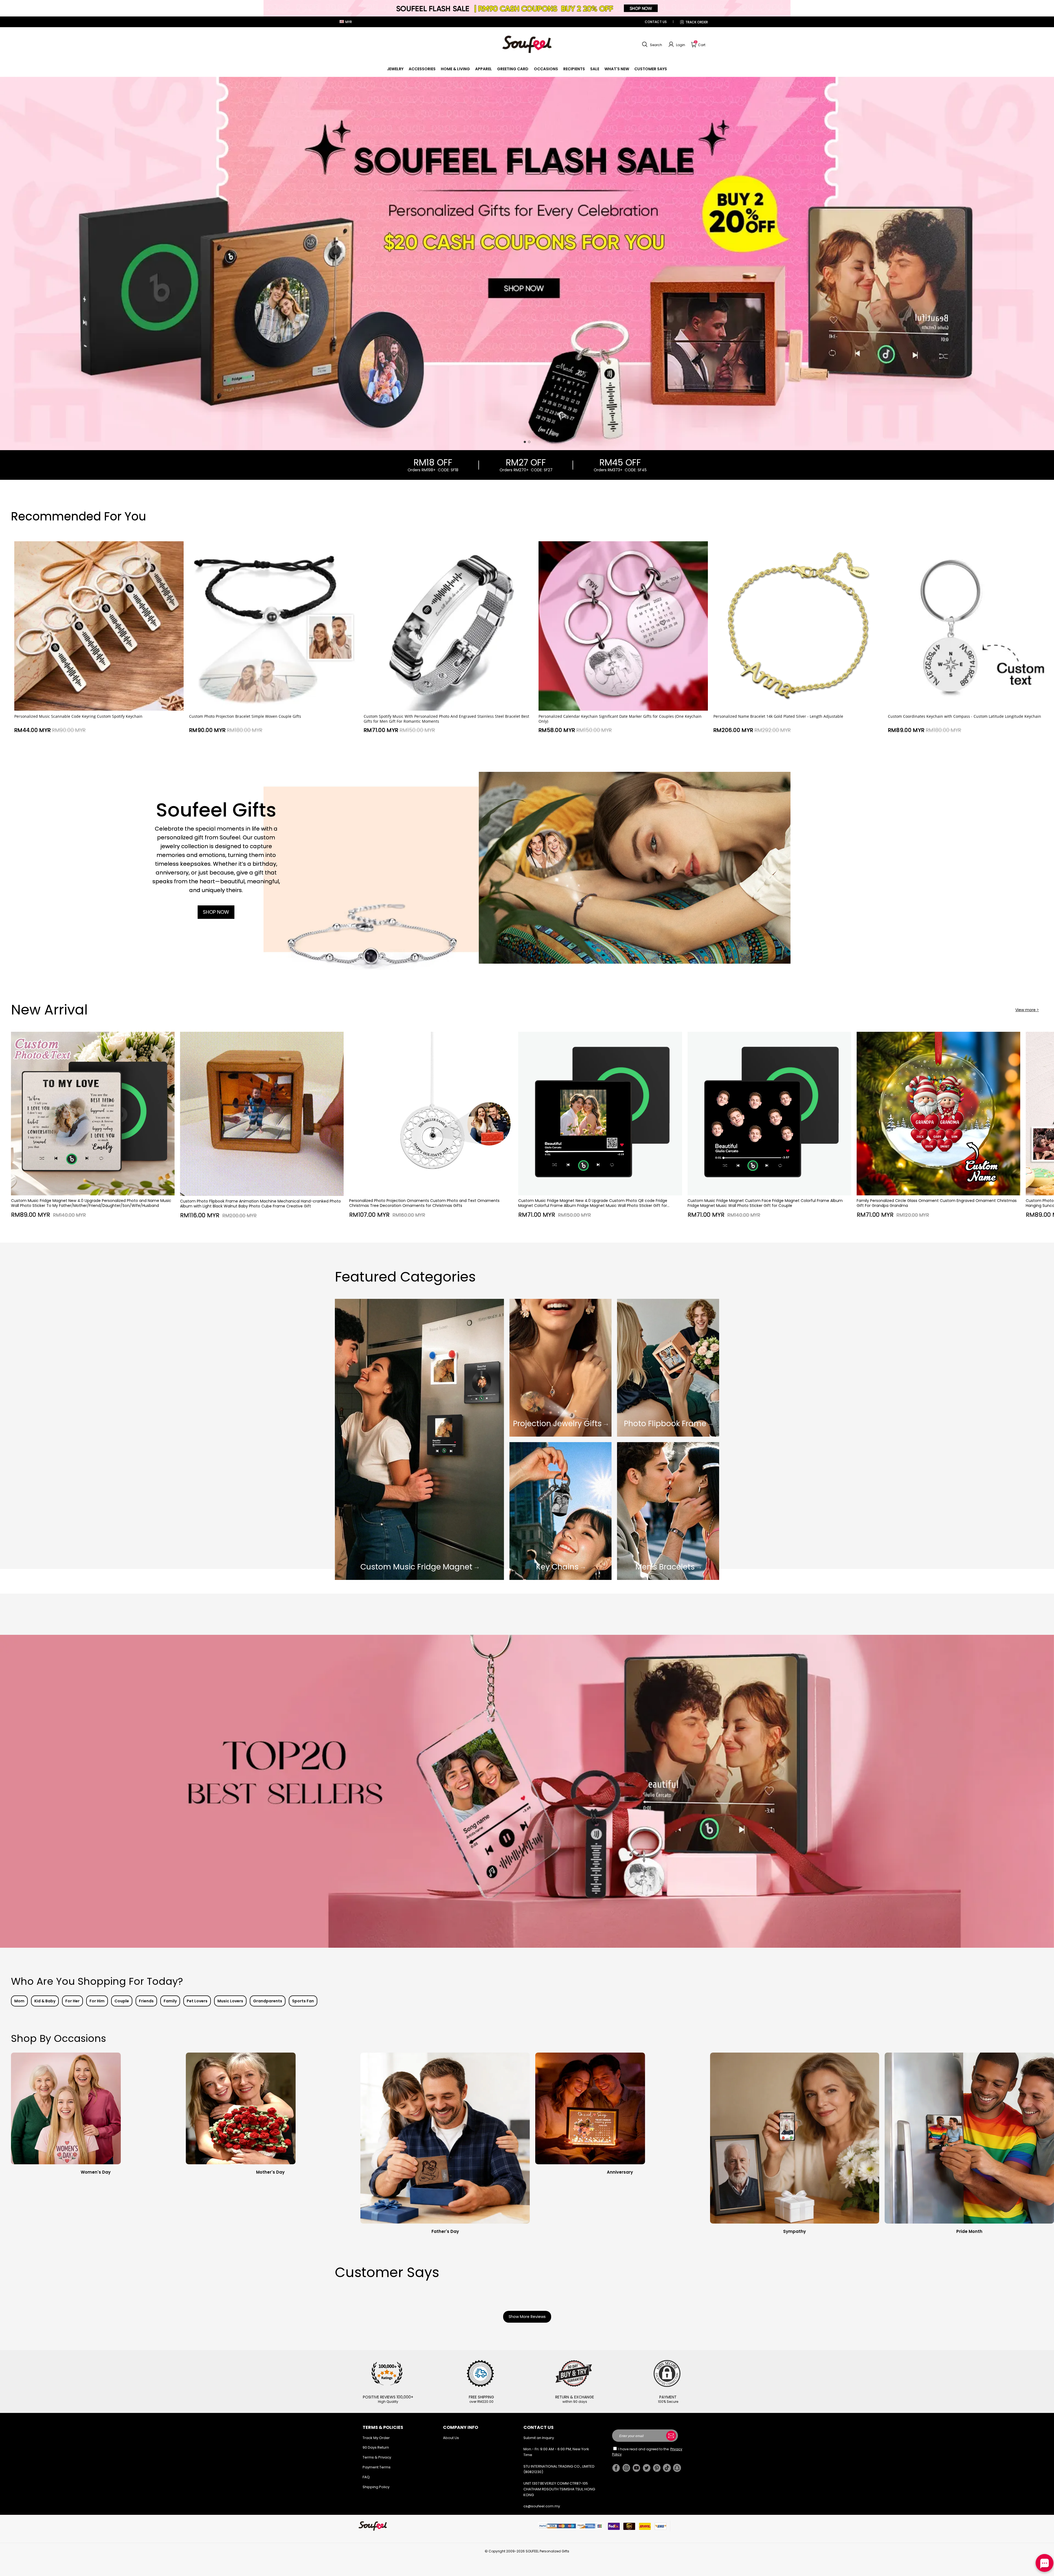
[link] (395, 69)
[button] (651, 44)
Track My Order (376, 2438)
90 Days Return (376, 2447)
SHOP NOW (216, 912)
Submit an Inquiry (539, 2438)
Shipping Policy (376, 2487)
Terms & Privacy (377, 2457)
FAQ (366, 2477)
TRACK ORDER (697, 22)
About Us (451, 2438)
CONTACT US (656, 22)
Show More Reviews (527, 2317)
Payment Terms (377, 2467)
